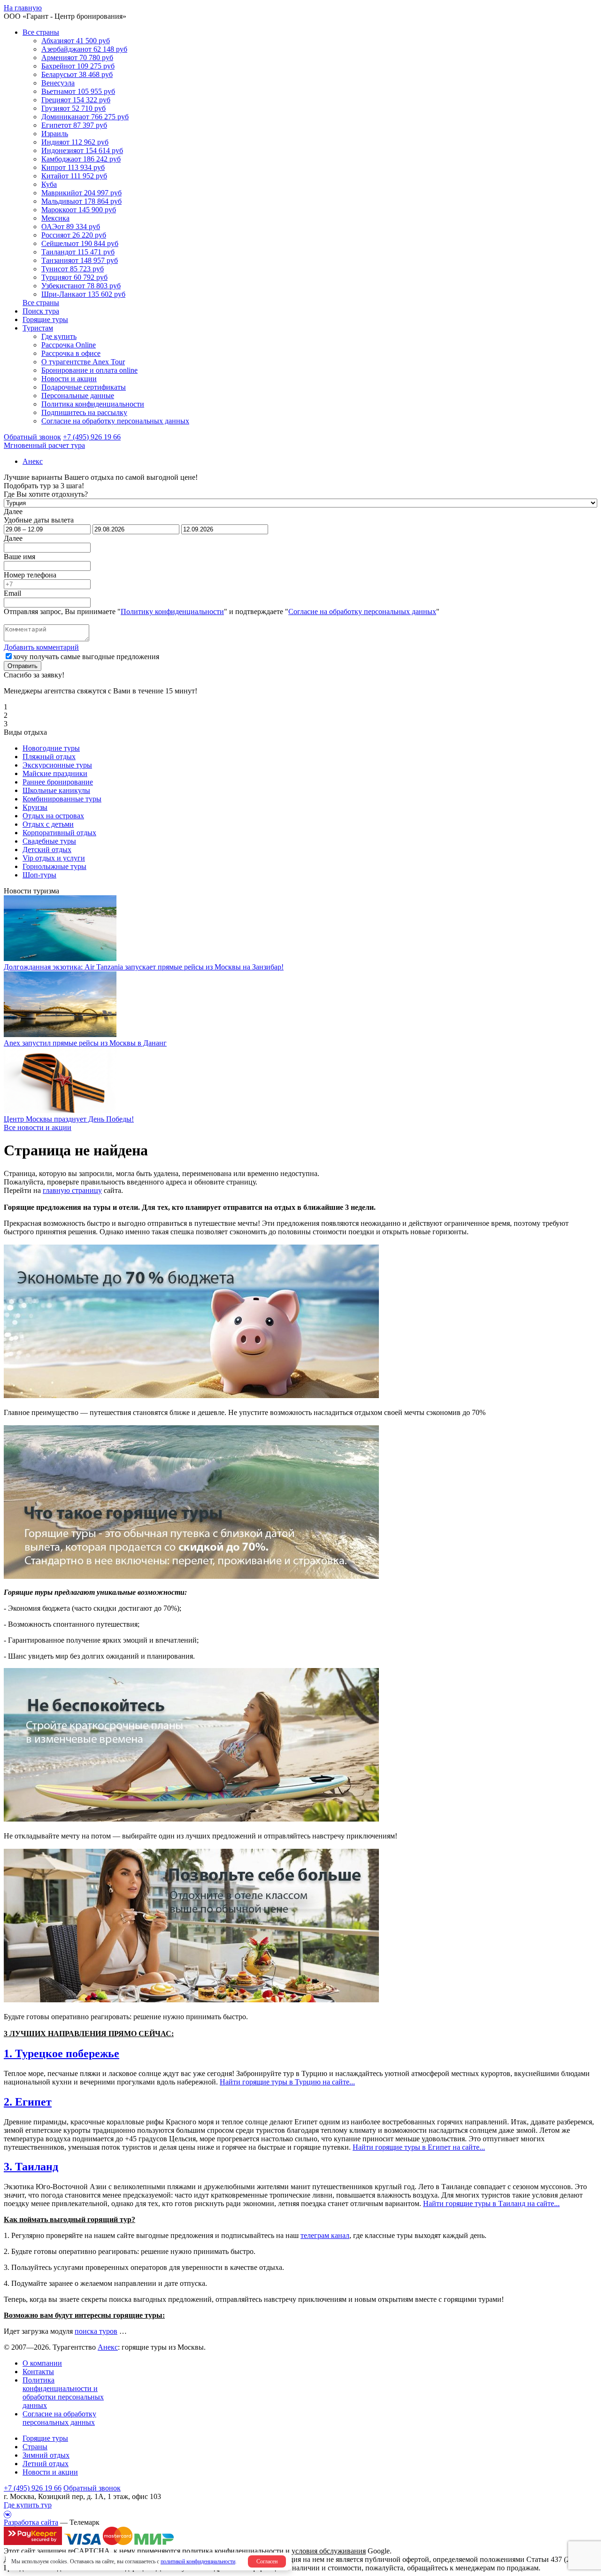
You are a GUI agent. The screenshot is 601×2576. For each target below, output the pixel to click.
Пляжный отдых (49, 757)
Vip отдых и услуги (54, 858)
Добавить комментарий (41, 647)
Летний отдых (46, 2464)
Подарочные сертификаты (84, 387)
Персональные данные (78, 396)
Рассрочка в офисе (71, 353)
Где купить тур (28, 2505)
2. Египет (28, 2102)
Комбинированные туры (62, 799)
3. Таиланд (31, 2167)
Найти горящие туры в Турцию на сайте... (287, 2082)
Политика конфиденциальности (93, 404)
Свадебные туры (49, 841)
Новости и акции (69, 379)
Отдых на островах (53, 816)
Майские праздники (55, 773)
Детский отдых (47, 850)
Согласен (267, 2561)
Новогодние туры (51, 748)
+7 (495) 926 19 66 (92, 437)
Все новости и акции (38, 1127)
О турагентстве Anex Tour (83, 362)
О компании (42, 2363)
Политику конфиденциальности (172, 611)
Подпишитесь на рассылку (84, 412)
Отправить (23, 666)
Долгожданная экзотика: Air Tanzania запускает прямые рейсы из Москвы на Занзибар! (144, 967)
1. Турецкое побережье (62, 2053)
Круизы (35, 807)
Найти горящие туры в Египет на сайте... (419, 2147)
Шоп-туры (39, 875)
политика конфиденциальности (233, 2551)
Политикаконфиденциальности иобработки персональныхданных (63, 2393)
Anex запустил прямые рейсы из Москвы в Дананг (85, 1043)
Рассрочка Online (69, 345)
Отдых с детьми (48, 824)
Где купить (59, 336)
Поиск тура (41, 311)
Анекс (108, 2347)
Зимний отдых (46, 2455)
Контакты (38, 2372)
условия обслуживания (329, 2551)
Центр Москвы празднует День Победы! (69, 1119)
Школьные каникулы (56, 790)
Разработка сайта (31, 2522)
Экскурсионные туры (57, 765)
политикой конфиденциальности (198, 2561)
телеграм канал (325, 2235)
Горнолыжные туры (54, 866)
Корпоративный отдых (59, 833)
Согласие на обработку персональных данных (115, 421)
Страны (35, 2447)
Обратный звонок (92, 2488)
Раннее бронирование (58, 782)
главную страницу (72, 1190)
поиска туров (96, 2331)
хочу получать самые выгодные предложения (86, 657)
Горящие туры (45, 319)
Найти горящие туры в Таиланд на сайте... (491, 2203)
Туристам (38, 328)
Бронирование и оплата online (89, 370)
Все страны (41, 32)
